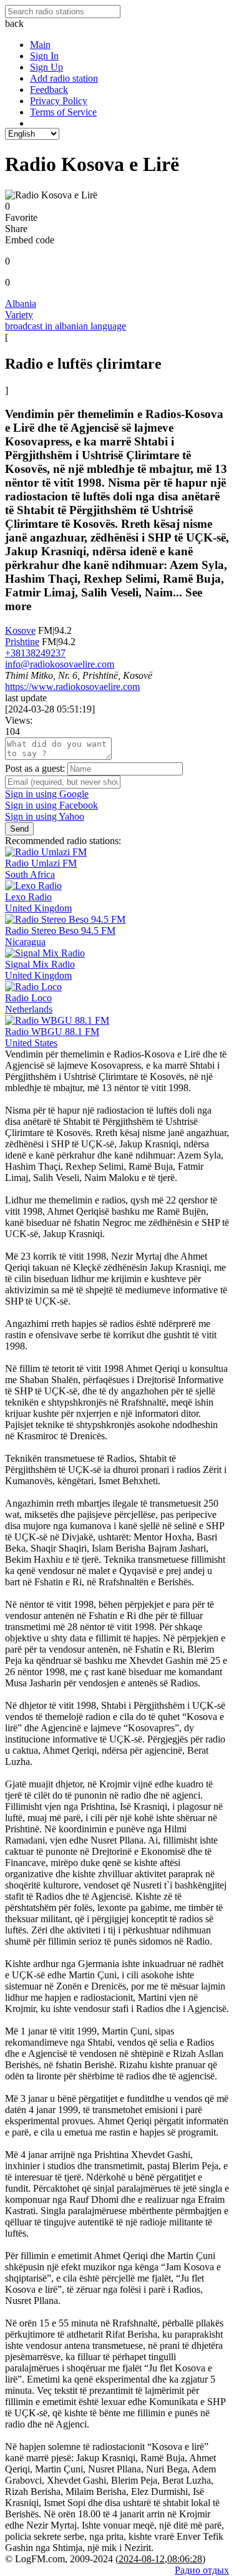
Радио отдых (202, 2570)
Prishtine (22, 642)
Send (19, 829)
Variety (19, 315)
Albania (21, 304)
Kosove (20, 630)
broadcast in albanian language (66, 326)
